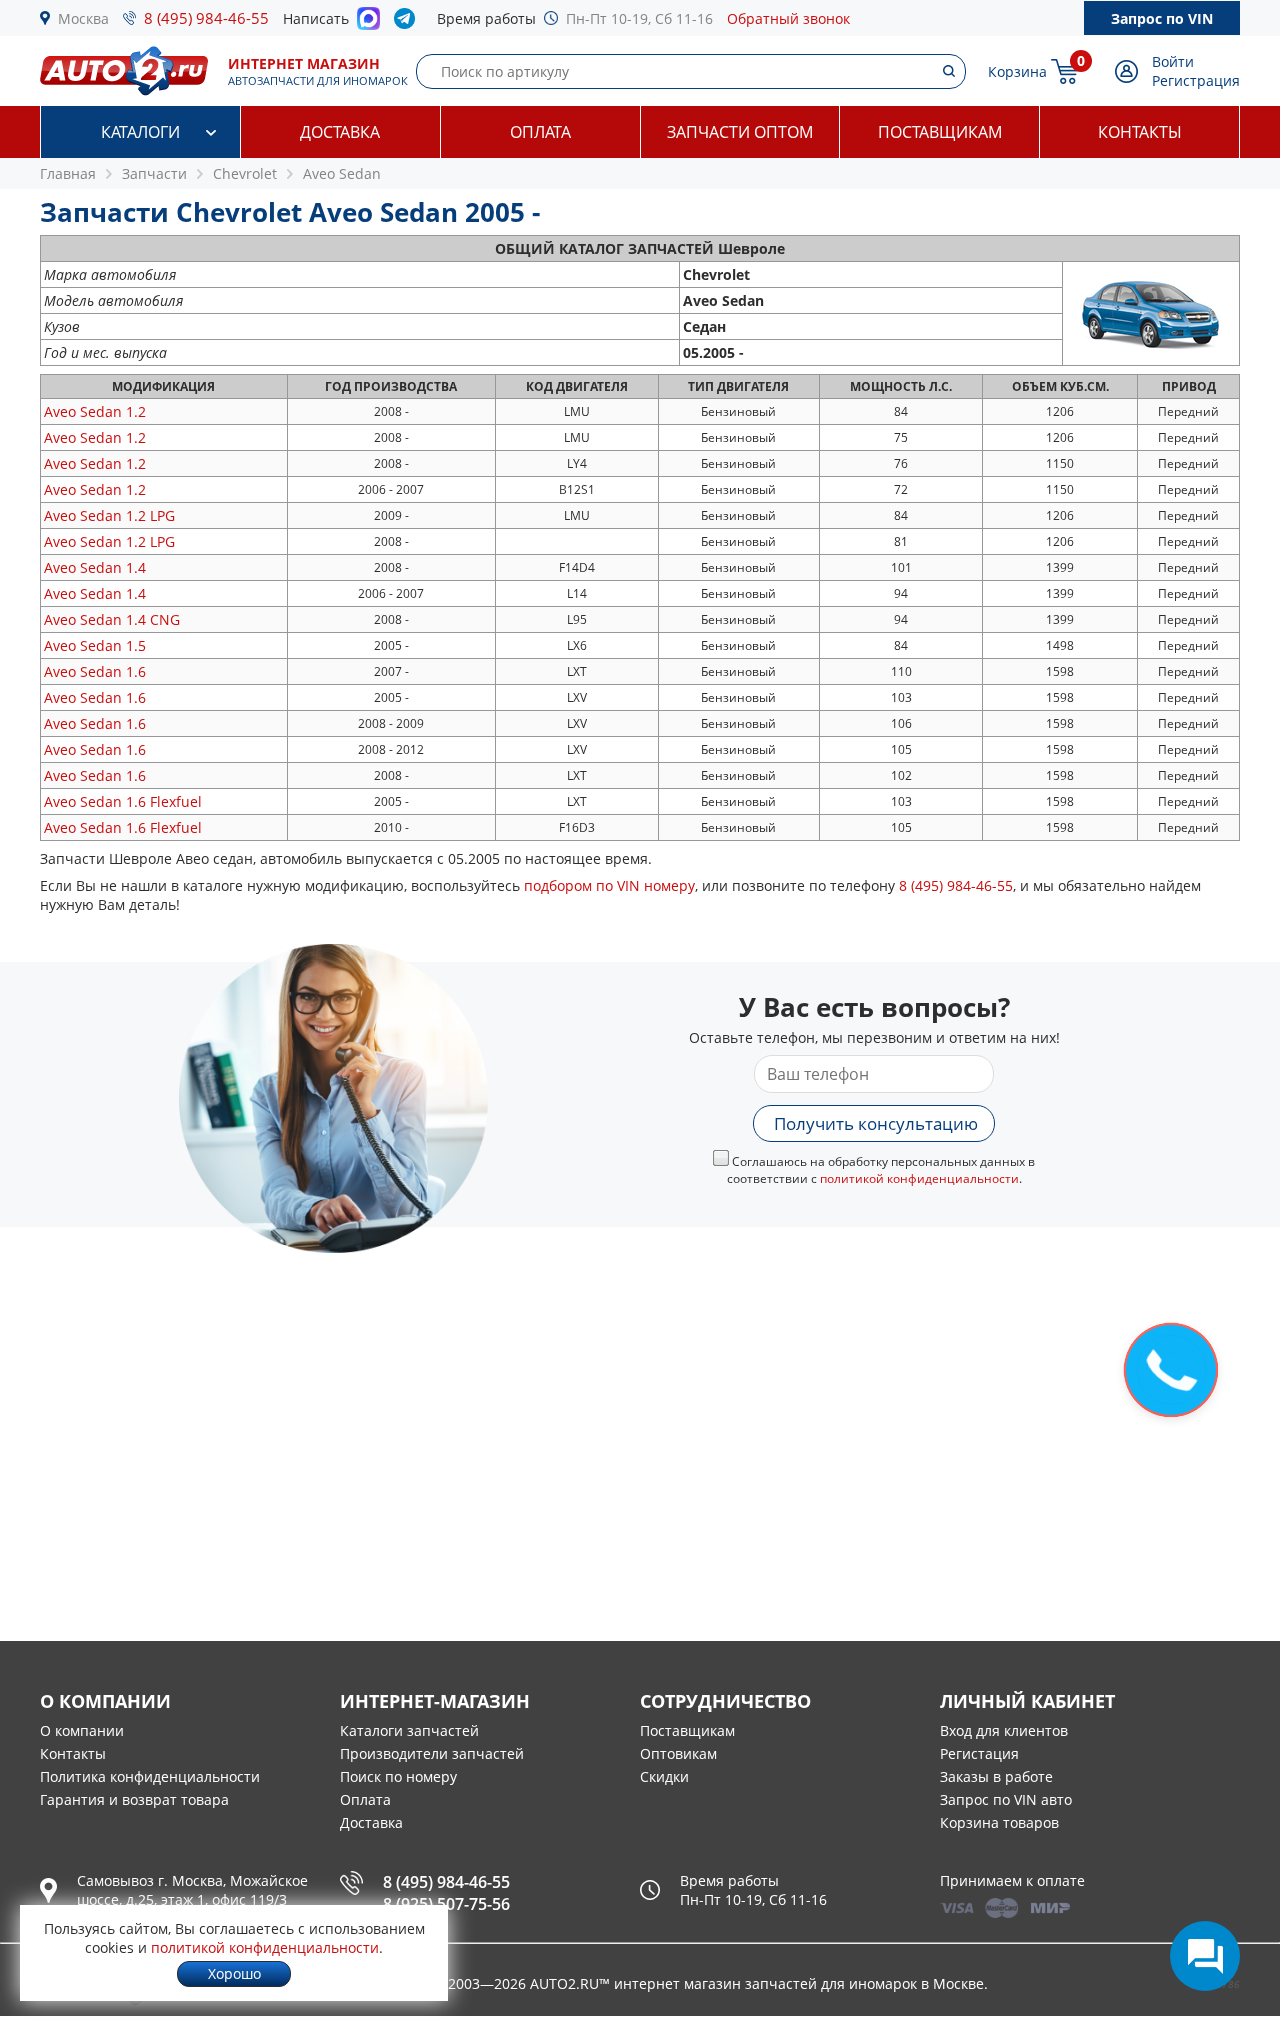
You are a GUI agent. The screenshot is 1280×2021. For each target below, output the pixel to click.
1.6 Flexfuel (123, 801)
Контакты (1140, 132)
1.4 (95, 567)
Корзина (1017, 71)
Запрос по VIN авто (1006, 1799)
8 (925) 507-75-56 (446, 1904)
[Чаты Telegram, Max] (1205, 1956)
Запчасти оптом (740, 132)
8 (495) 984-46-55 (206, 18)
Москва (83, 18)
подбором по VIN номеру (609, 885)
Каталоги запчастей (409, 1730)
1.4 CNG (112, 619)
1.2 (95, 411)
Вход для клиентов (1004, 1730)
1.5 (95, 645)
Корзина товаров (999, 1822)
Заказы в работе (996, 1776)
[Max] (368, 24)
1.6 (95, 671)
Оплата (540, 132)
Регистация (979, 1753)
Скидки (664, 1776)
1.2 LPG (109, 515)
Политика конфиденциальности (150, 1776)
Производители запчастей (432, 1753)
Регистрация (1196, 80)
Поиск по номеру (398, 1776)
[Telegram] (408, 23)
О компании (82, 1730)
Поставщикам (940, 132)
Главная (68, 173)
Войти (1173, 61)
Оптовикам (678, 1753)
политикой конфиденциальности (919, 1178)
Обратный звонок (788, 18)
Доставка (340, 132)
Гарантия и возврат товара (134, 1799)
